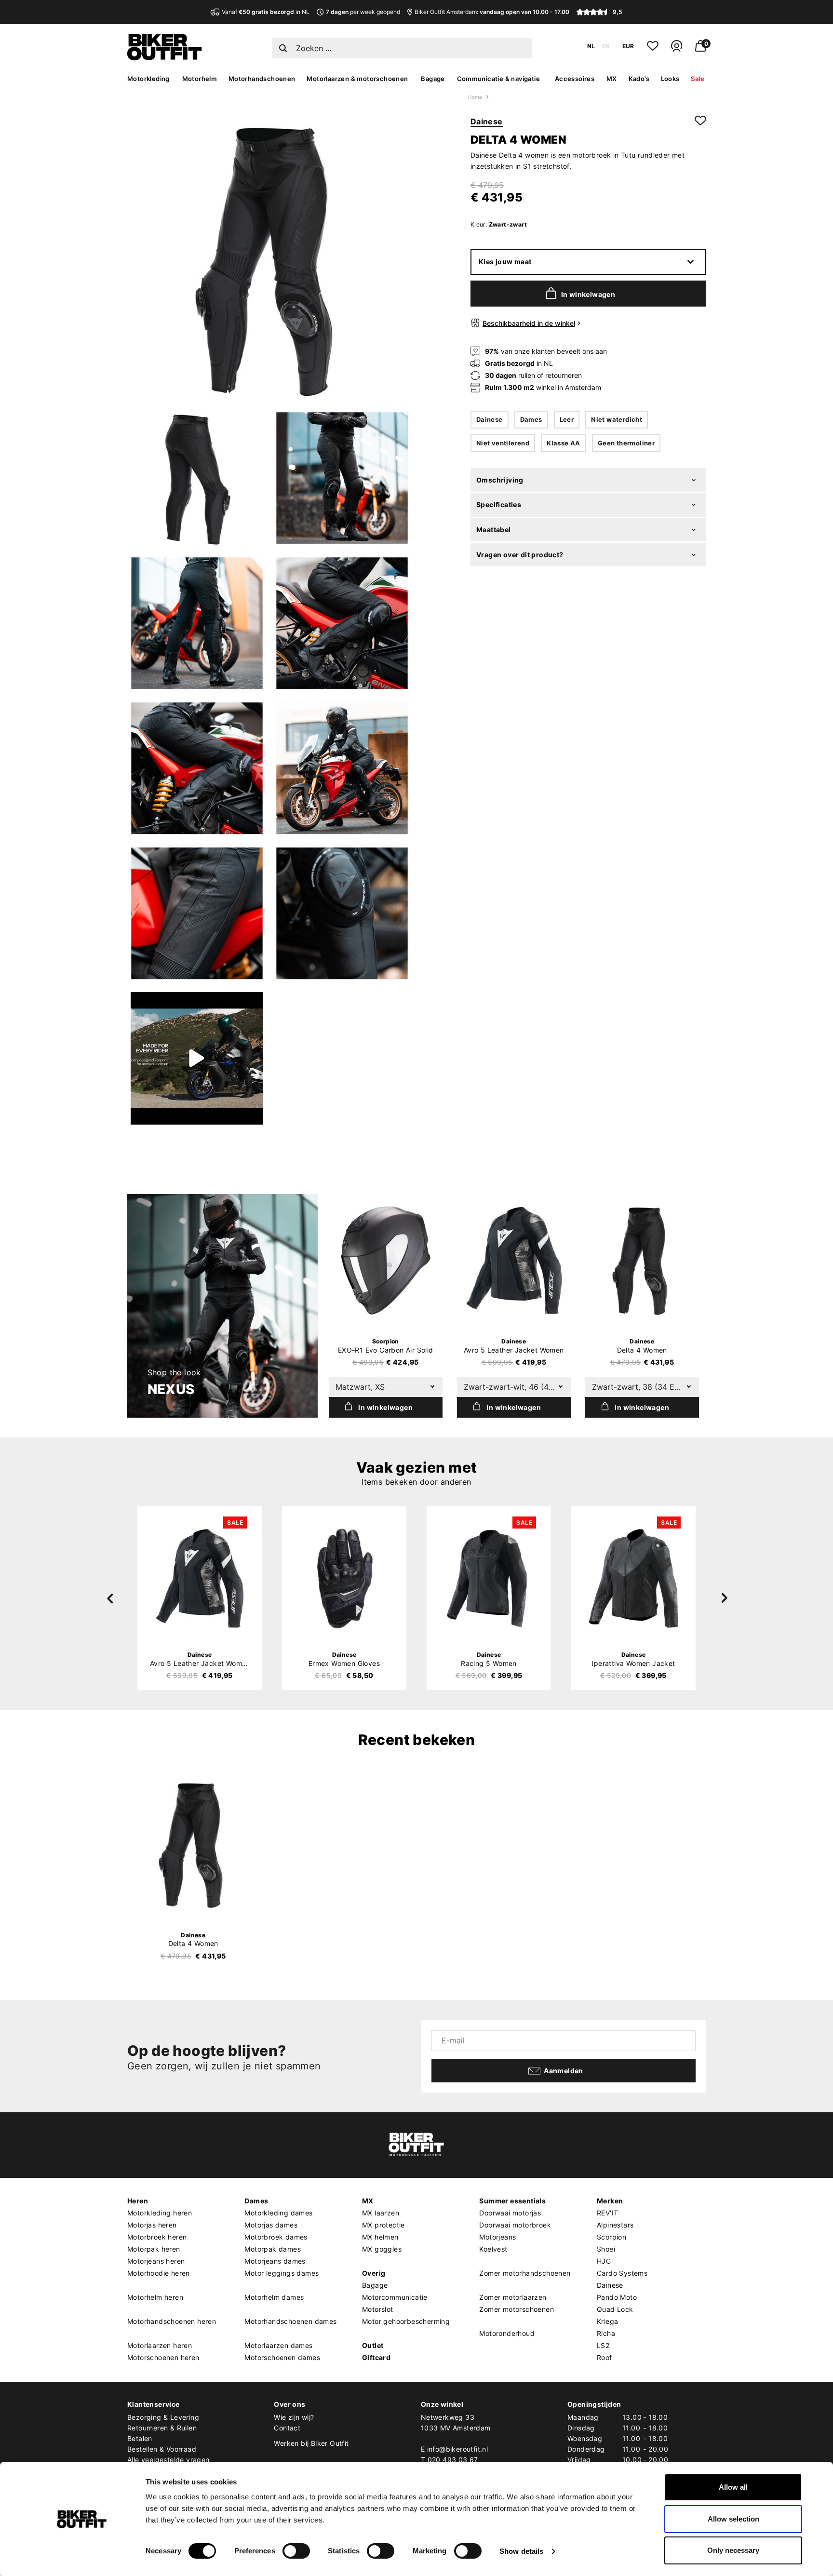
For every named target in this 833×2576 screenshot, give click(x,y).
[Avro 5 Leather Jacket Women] (514, 1261)
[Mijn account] (677, 50)
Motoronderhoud (507, 2333)
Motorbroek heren (157, 2237)
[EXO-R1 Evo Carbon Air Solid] (386, 1261)
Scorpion (611, 2237)
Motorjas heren (152, 2225)
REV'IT (607, 2213)
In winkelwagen (588, 294)
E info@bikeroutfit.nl (454, 2449)
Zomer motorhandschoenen (525, 2273)
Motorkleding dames (278, 2213)
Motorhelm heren (155, 2297)
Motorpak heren (154, 2249)
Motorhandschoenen (262, 79)
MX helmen (380, 2237)
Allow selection (733, 2519)
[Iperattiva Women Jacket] (633, 1578)
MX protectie (383, 2225)
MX (612, 79)
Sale (698, 79)
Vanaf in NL (266, 12)
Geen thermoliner (626, 443)
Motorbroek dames (276, 2237)
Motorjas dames (271, 2225)
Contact (287, 2428)
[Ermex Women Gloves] (344, 1578)
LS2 (603, 2345)
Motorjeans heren (156, 2261)
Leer (567, 419)
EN (606, 46)
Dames (531, 419)
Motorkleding (148, 79)
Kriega (607, 2321)
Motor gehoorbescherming (406, 2321)
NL (591, 46)
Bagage (433, 79)
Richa (606, 2333)
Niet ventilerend (503, 443)
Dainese (487, 121)
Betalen (140, 2438)
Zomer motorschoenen (517, 2309)
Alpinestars (615, 2225)
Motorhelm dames (274, 2297)
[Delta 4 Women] (642, 1261)
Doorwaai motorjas (510, 2213)
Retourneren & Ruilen (162, 2428)
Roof (605, 2357)
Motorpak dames (273, 2249)
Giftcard (376, 2357)
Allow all (733, 2487)
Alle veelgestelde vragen (168, 2460)
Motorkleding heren (160, 2213)
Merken (610, 2201)
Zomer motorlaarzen (513, 2297)
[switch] (296, 2551)
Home (475, 97)
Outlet (373, 2345)
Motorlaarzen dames (278, 2345)
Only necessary (733, 2550)
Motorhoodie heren (159, 2273)
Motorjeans (497, 2237)
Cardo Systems (622, 2273)
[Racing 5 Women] (489, 1578)
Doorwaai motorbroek (515, 2225)
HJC (604, 2261)
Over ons (289, 2404)
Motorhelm (200, 79)
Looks (670, 79)
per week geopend (363, 12)
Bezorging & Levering (163, 2417)
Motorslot (378, 2309)
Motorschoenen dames (282, 2357)
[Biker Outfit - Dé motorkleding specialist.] (165, 58)
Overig (374, 2273)
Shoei (606, 2249)
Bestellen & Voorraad (162, 2449)
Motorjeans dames (275, 2261)
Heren (138, 2201)
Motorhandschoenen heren (172, 2321)
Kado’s (639, 79)
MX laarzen (381, 2213)
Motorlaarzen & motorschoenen (357, 79)
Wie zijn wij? (294, 2417)
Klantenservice (154, 2404)
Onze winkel (442, 2404)
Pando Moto (617, 2297)
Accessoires (575, 79)
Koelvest (493, 2249)
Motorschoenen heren (163, 2357)
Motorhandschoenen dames (290, 2321)
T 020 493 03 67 (450, 2460)
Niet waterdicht (617, 419)
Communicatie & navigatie (499, 79)
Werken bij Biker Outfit (311, 2443)
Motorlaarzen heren (160, 2345)
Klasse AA (564, 443)
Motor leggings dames (282, 2273)
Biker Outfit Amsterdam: (492, 12)
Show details (521, 2551)
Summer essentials (512, 2201)
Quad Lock (615, 2309)
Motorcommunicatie (395, 2297)
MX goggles (382, 2249)
